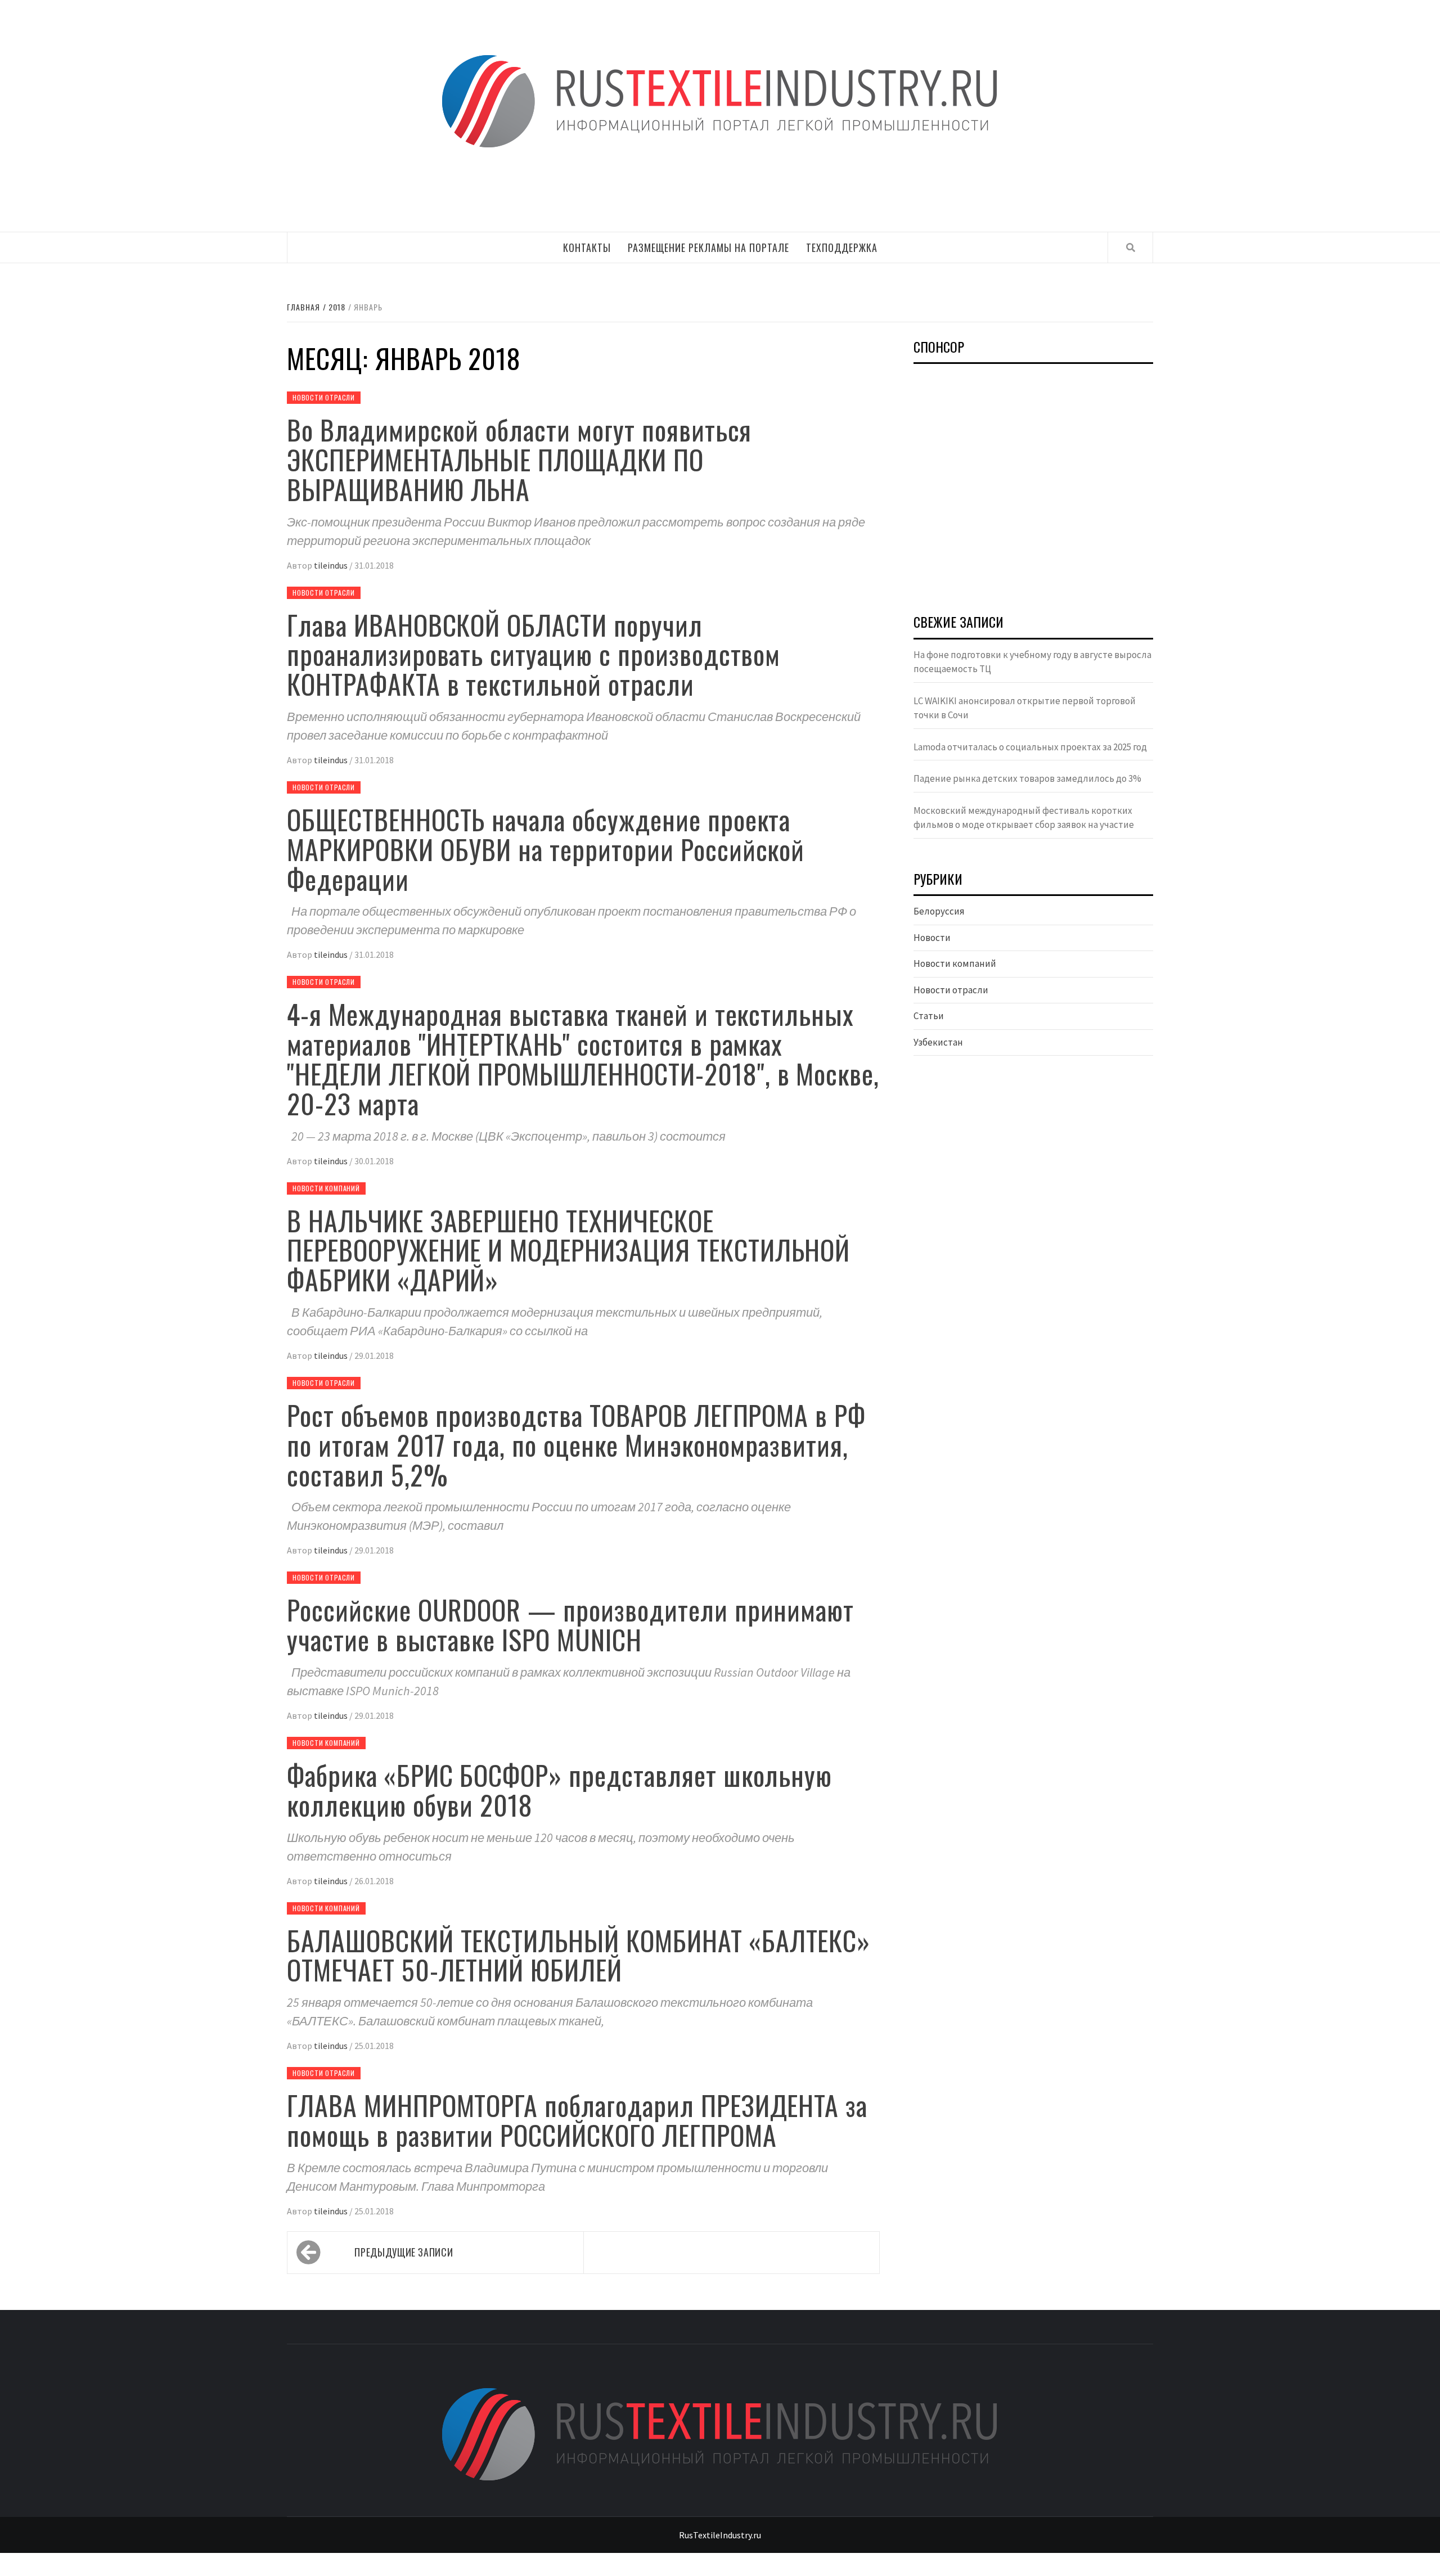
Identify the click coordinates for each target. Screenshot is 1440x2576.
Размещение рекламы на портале (708, 247)
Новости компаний (326, 1188)
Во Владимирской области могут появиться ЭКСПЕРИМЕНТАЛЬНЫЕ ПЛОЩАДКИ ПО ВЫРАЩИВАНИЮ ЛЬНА (519, 459)
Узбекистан (938, 1042)
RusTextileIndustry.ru (720, 2535)
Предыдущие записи (404, 2252)
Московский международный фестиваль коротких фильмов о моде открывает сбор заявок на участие (1024, 818)
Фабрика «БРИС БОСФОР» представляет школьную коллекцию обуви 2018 (559, 1790)
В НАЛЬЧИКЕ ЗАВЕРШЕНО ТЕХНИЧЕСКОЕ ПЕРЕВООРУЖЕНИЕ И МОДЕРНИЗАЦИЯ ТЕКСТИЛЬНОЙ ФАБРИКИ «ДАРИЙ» (568, 1250)
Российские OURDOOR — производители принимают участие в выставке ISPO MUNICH (570, 1624)
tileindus (332, 565)
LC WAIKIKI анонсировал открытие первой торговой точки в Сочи (1025, 708)
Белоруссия (939, 911)
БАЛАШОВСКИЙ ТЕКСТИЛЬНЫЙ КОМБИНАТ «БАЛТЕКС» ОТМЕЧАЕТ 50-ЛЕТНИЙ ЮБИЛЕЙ (579, 1955)
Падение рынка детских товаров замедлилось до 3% (1027, 778)
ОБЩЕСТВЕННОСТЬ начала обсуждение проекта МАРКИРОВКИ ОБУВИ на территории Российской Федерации (546, 849)
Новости (932, 938)
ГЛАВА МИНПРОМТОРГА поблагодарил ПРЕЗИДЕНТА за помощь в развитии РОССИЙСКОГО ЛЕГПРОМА (577, 2120)
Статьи (929, 1016)
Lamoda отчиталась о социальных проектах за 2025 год (1030, 747)
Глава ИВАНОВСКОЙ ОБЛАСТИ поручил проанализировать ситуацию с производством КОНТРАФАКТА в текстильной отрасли (534, 654)
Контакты (587, 247)
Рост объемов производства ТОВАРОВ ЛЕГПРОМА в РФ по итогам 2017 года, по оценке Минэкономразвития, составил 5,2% (576, 1445)
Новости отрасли (324, 397)
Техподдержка (842, 247)
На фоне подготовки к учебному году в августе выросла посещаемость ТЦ (1032, 662)
